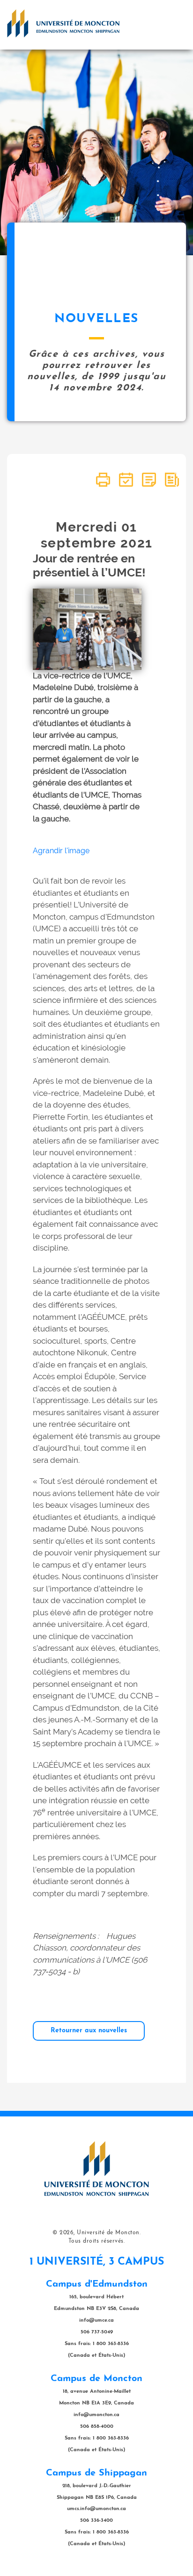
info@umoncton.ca (96, 2415)
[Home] (63, 23)
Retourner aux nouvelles (89, 2031)
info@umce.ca (96, 2321)
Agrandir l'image (61, 851)
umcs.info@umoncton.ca (96, 2509)
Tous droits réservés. (97, 2241)
